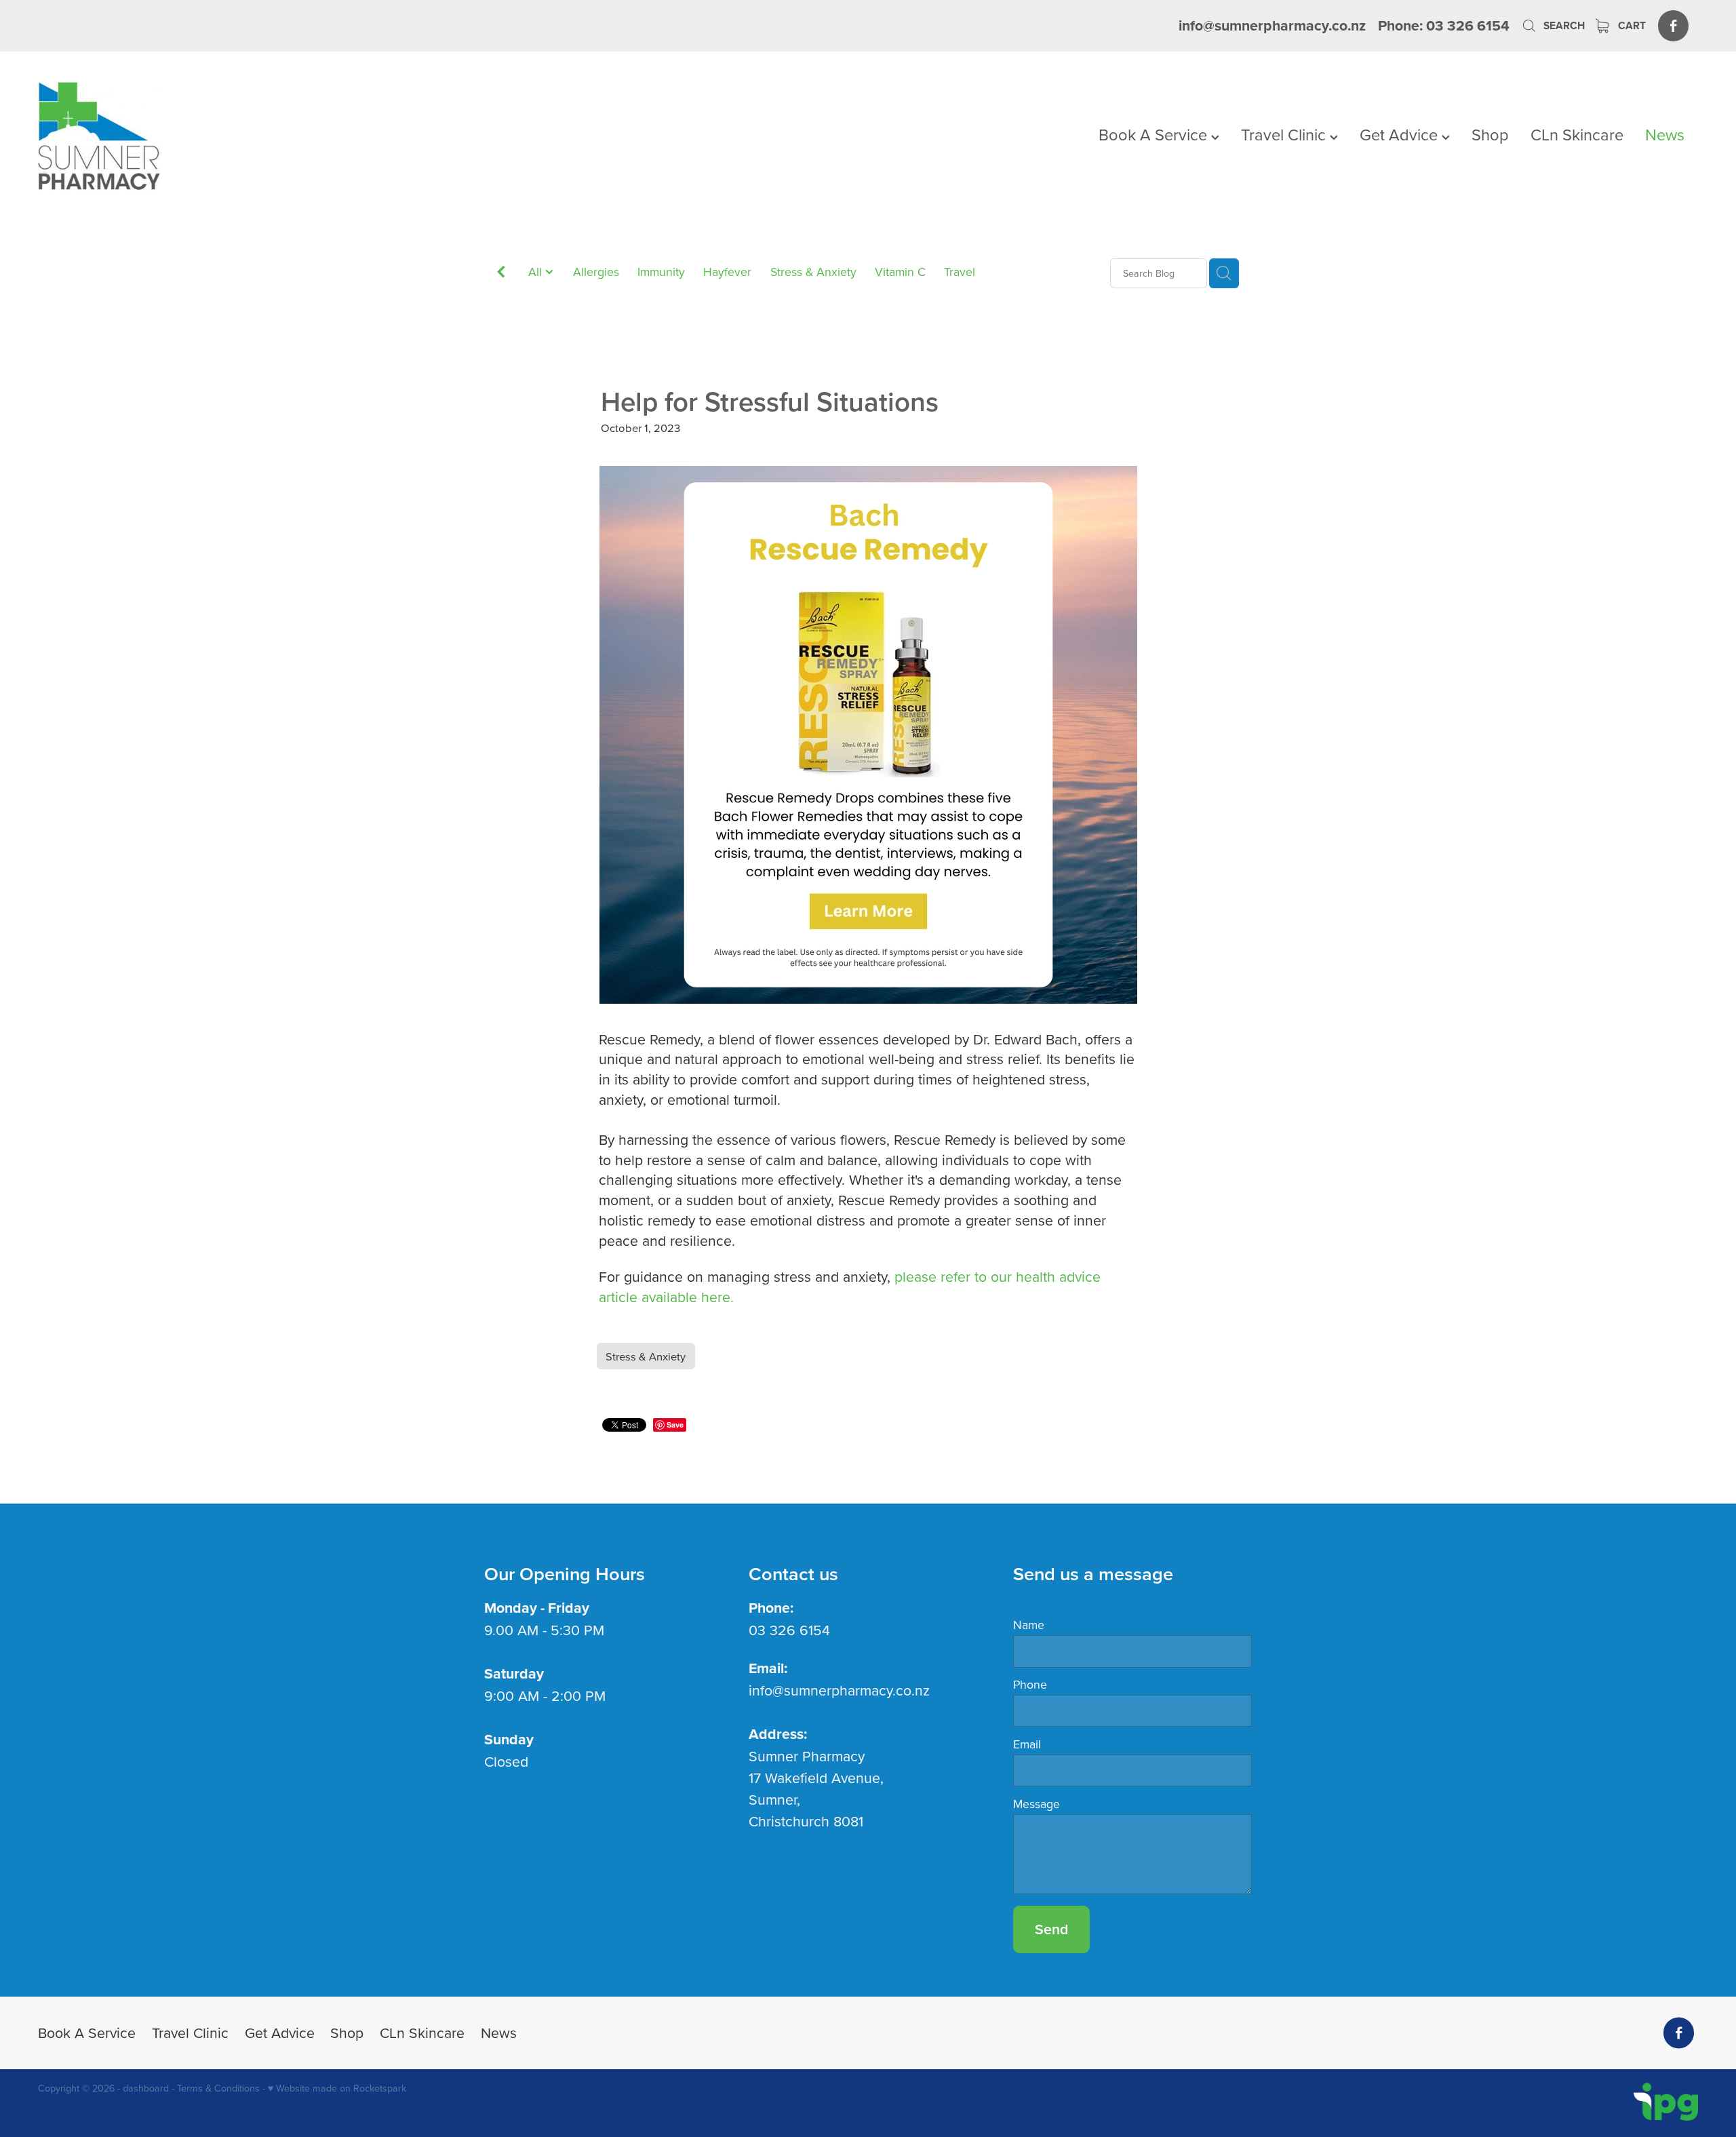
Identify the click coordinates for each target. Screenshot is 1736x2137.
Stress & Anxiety (813, 272)
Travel (960, 272)
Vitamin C (900, 272)
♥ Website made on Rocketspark (337, 2088)
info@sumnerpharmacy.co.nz (1272, 25)
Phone (1030, 1685)
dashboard (146, 2088)
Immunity (661, 272)
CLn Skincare (1577, 134)
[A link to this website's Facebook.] (1673, 25)
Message (1037, 1804)
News (1665, 134)
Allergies (596, 272)
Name (1029, 1625)
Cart (1631, 25)
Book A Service (1155, 134)
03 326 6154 (789, 1630)
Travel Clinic (1285, 134)
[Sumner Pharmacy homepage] (204, 136)
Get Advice (1401, 134)
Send (1051, 1929)
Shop (1490, 134)
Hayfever (727, 272)
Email (1027, 1744)
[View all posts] (501, 274)
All (537, 272)
